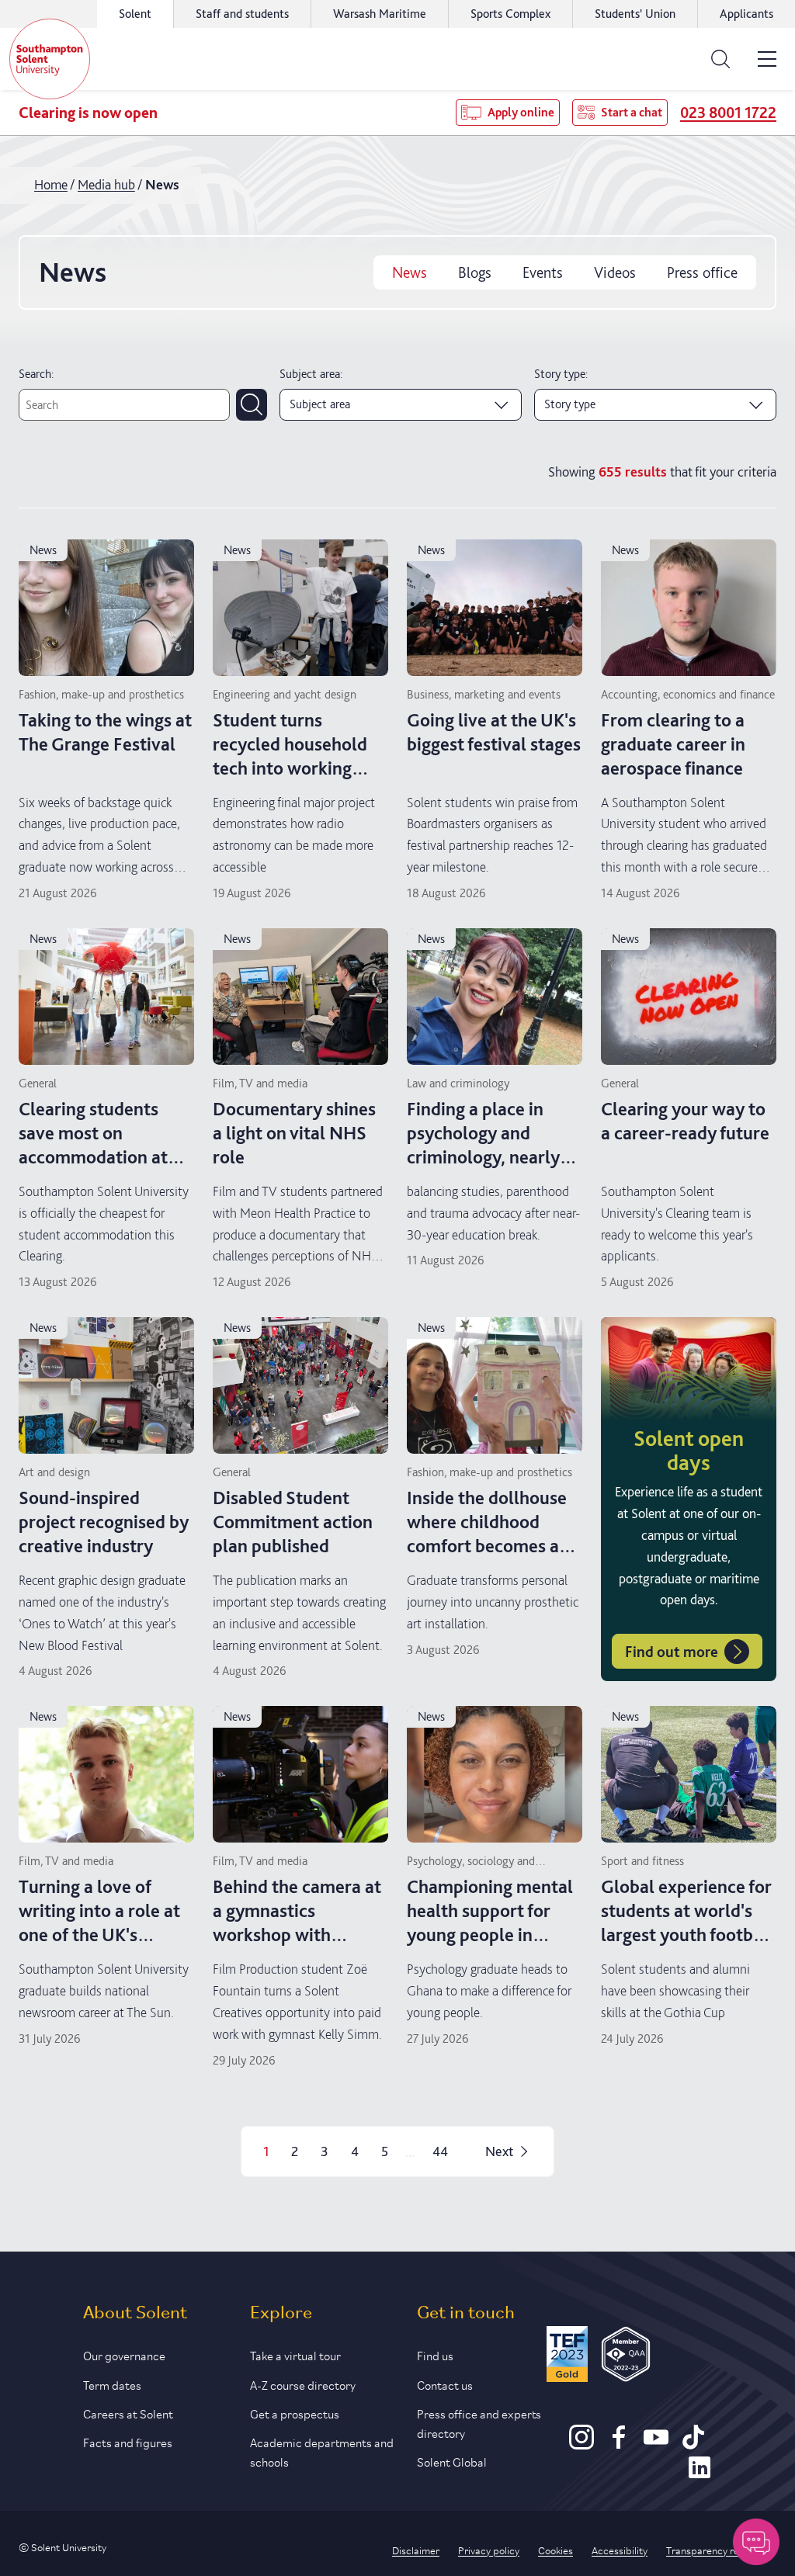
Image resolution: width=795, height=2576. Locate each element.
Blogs (475, 272)
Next (499, 2151)
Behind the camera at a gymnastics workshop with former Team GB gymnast (297, 1935)
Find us (435, 2354)
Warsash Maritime (380, 14)
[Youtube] (656, 2444)
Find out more (672, 1652)
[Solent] (50, 59)
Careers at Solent (128, 2413)
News (410, 272)
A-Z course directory (303, 2384)
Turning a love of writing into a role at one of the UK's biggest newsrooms (99, 1923)
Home (51, 184)
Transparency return (712, 2550)
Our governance (124, 2354)
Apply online (521, 112)
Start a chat (632, 112)
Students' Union (635, 14)
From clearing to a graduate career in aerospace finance (673, 744)
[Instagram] (581, 2444)
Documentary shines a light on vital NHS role (294, 1133)
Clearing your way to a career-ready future (685, 1121)
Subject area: (311, 374)
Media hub (106, 184)
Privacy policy (489, 2550)
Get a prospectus (295, 2413)
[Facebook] (619, 2444)
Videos (615, 272)
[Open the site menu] (767, 59)
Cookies (555, 2550)
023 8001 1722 (728, 113)
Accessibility (620, 2550)
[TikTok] (693, 2444)
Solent (135, 14)
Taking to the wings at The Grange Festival (105, 732)
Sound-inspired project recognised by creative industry (104, 1522)
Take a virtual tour (295, 2354)
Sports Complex (510, 14)
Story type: (561, 374)
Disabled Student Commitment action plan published (293, 1522)
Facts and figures (128, 2441)
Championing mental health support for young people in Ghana (490, 1923)
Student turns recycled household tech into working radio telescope (290, 756)
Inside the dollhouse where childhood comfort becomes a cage (487, 1534)
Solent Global (452, 2461)
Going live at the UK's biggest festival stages (494, 732)
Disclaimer (416, 2550)
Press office (702, 272)
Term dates (112, 2384)
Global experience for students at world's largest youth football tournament (687, 1923)
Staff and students (242, 14)
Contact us (445, 2384)
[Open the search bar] (720, 59)
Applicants (746, 14)
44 (440, 2151)
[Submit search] (252, 404)
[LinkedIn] (700, 2474)
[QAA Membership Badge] (626, 2357)
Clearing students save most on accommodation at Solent (93, 1145)
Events (543, 272)
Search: (36, 374)
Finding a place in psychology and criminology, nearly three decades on (483, 1145)
